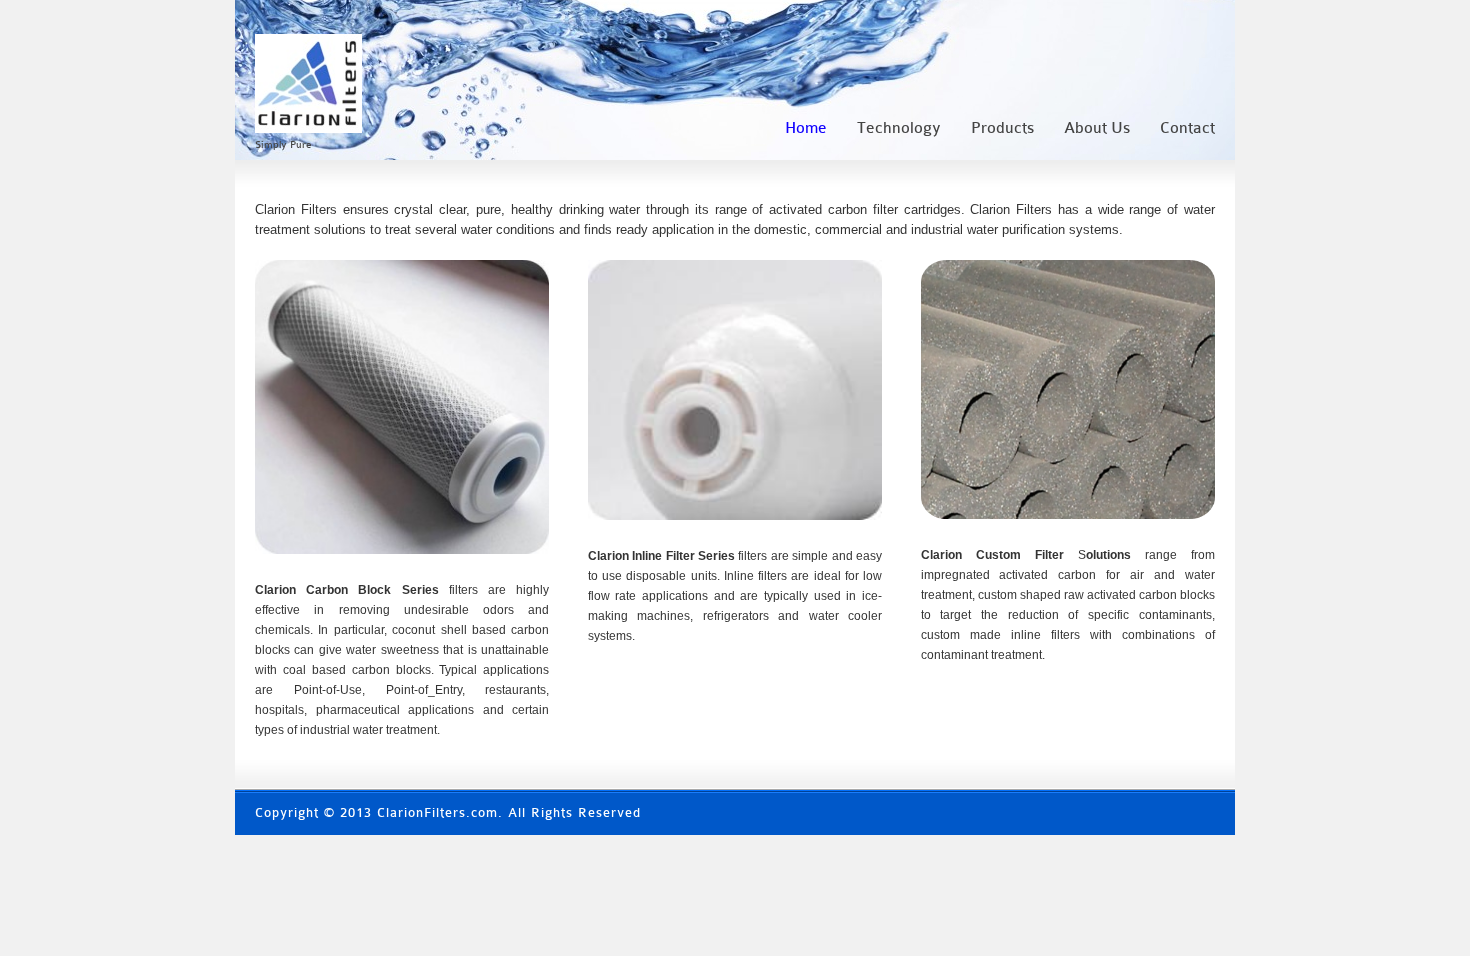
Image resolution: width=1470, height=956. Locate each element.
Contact (1187, 128)
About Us (1097, 128)
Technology (899, 128)
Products (1002, 128)
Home (806, 128)
